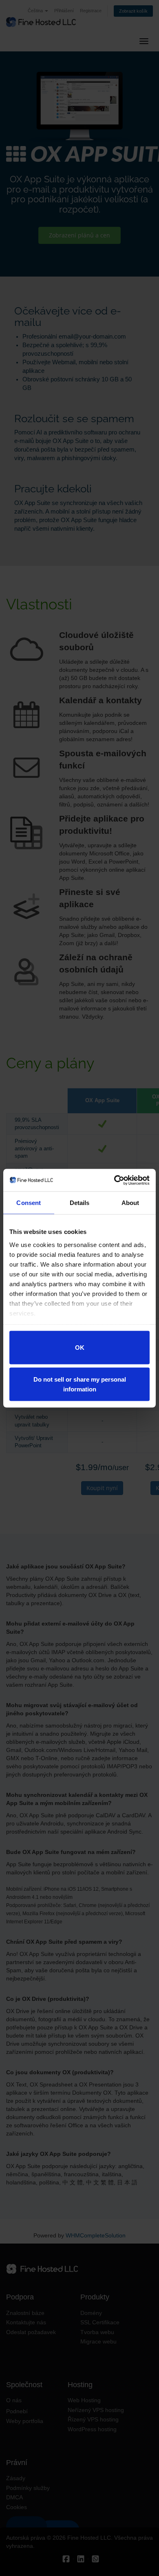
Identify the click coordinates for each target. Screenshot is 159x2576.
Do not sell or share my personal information (80, 1384)
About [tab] (130, 1203)
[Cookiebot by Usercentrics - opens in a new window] (114, 1180)
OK (80, 1348)
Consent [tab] (29, 1203)
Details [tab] (80, 1203)
